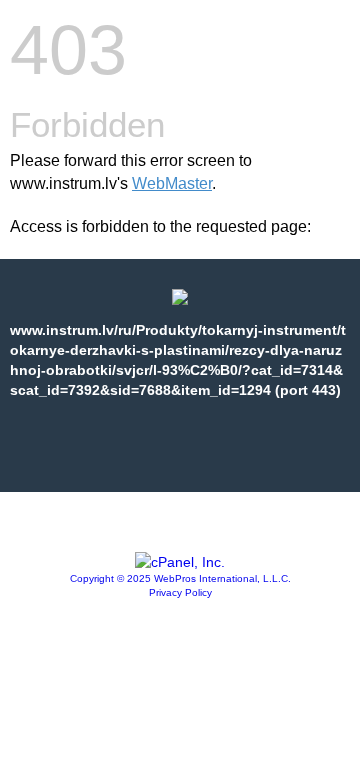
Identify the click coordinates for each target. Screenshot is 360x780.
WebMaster (172, 183)
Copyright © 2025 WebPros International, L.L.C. (180, 578)
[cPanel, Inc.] (180, 562)
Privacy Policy (180, 592)
